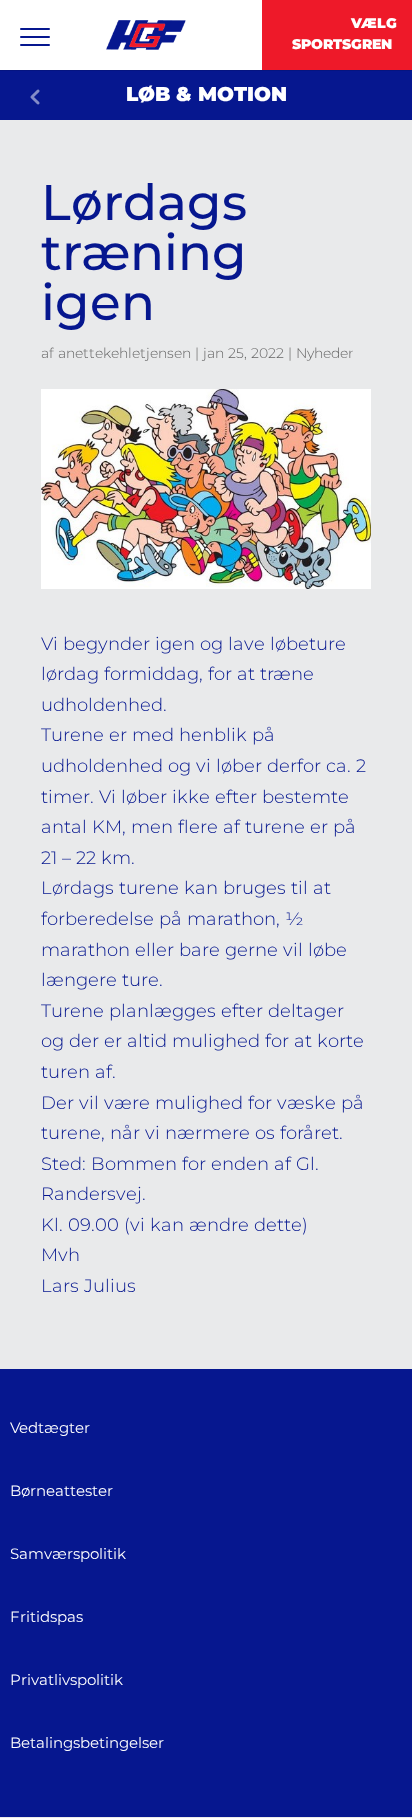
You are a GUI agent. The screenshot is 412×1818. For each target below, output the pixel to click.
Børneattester (61, 1490)
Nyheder (325, 353)
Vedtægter (50, 1427)
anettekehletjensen (124, 353)
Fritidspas (46, 1616)
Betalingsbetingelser (87, 1742)
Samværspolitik (68, 1553)
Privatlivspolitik (66, 1679)
